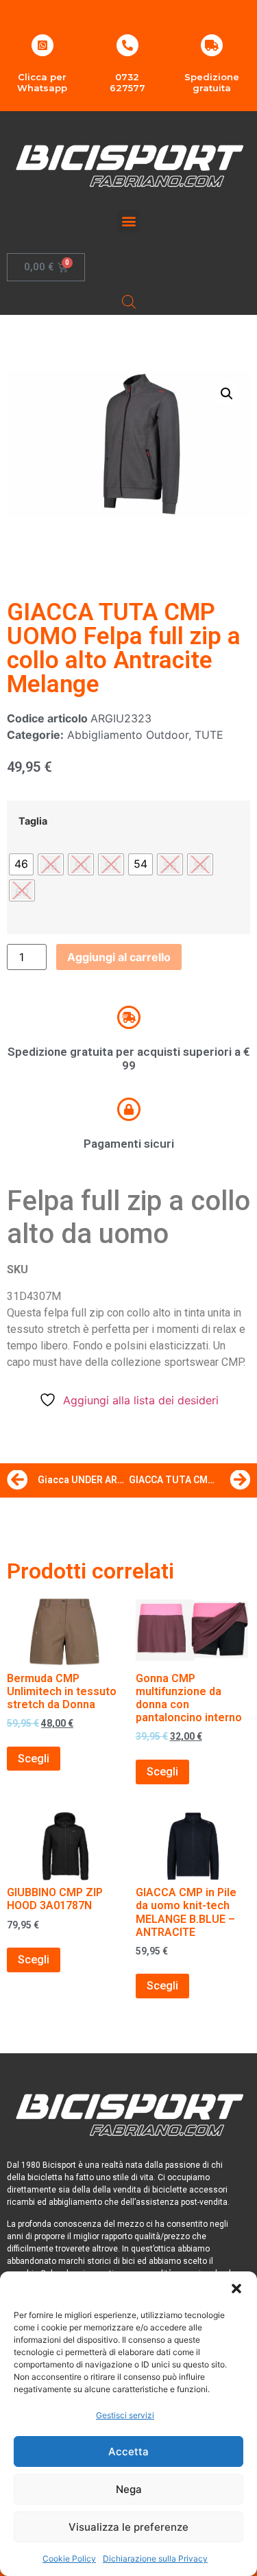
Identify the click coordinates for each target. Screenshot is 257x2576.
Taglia (33, 821)
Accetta (128, 2451)
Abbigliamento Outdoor (128, 735)
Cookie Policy (69, 2559)
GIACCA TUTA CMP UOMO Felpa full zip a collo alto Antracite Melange (124, 648)
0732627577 (127, 82)
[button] (236, 2289)
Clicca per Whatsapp (42, 82)
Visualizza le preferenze (128, 2527)
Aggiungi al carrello (119, 957)
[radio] (21, 864)
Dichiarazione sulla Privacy (155, 2559)
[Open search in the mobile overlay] (129, 302)
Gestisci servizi (125, 2415)
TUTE (209, 735)
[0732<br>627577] (127, 45)
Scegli (34, 1759)
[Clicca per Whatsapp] (42, 45)
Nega (129, 2489)
